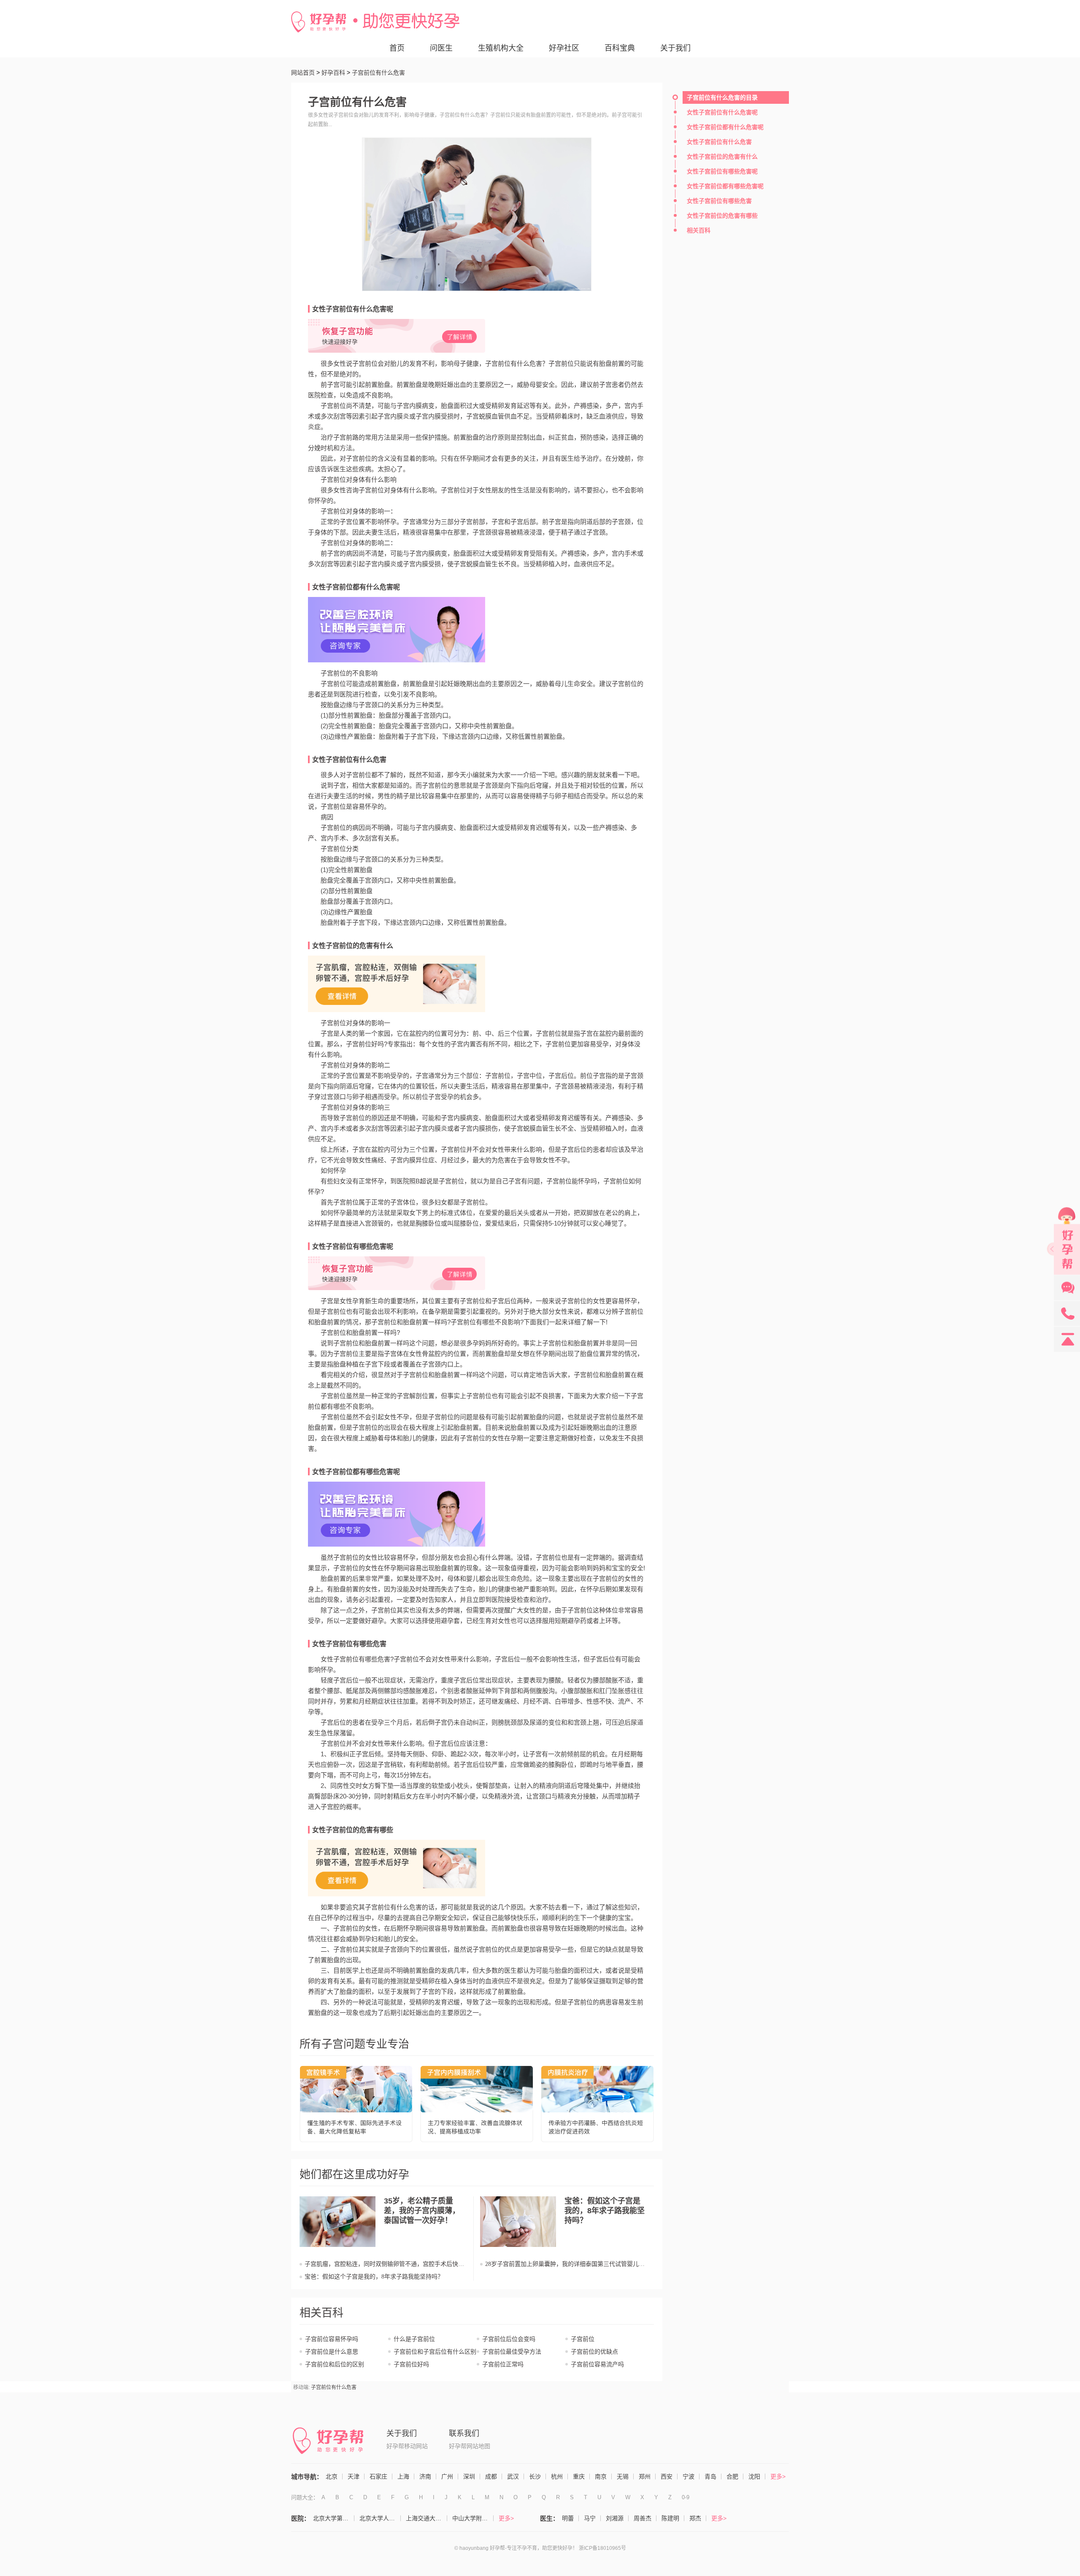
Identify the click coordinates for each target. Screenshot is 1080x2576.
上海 (403, 2476)
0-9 (686, 2497)
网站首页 (303, 73)
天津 (354, 2476)
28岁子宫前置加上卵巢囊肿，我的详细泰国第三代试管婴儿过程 (565, 2264)
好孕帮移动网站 (407, 2446)
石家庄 (378, 2476)
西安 (667, 2476)
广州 (447, 2476)
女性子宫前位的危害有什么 (353, 946)
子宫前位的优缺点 (594, 2352)
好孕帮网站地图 (470, 2446)
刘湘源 (615, 2518)
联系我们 (464, 2433)
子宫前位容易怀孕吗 (332, 2339)
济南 (425, 2476)
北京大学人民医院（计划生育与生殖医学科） (380, 2518)
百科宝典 (620, 48)
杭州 (557, 2476)
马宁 (590, 2518)
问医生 (441, 48)
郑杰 (695, 2518)
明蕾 (568, 2518)
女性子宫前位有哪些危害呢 (353, 1246)
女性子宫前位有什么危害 (349, 760)
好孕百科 (333, 73)
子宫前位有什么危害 (334, 2387)
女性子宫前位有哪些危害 (349, 1644)
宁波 (688, 2476)
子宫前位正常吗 (503, 2364)
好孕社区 (564, 48)
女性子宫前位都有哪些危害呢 (356, 1472)
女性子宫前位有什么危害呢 (353, 309)
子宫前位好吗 (411, 2364)
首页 (397, 48)
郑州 (645, 2476)
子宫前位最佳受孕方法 (512, 2352)
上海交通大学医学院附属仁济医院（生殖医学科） (427, 2518)
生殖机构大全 (501, 48)
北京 (332, 2476)
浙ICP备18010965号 (602, 2548)
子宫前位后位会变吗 (509, 2339)
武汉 (513, 2476)
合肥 (732, 2476)
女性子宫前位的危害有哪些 (353, 1830)
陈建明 (670, 2518)
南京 (601, 2476)
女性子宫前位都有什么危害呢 (356, 587)
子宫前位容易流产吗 (597, 2364)
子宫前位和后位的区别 (335, 2364)
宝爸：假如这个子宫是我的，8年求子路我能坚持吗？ (374, 2277)
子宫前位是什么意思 (332, 2352)
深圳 (469, 2476)
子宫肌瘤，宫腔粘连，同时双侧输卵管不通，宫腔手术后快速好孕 (384, 2264)
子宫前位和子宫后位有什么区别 (435, 2352)
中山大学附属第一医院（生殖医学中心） (473, 2518)
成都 (491, 2476)
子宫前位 (583, 2339)
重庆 (579, 2476)
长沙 (535, 2476)
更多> (778, 2476)
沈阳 (754, 2476)
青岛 (710, 2476)
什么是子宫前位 (414, 2339)
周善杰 (643, 2518)
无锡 (623, 2476)
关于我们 (675, 48)
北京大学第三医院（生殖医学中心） (334, 2518)
